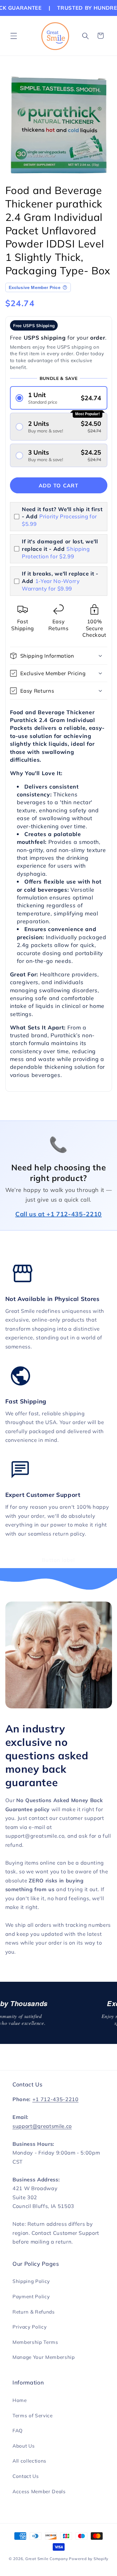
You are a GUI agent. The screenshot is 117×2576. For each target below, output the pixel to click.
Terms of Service (33, 2416)
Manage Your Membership (44, 2357)
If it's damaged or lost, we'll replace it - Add (60, 549)
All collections (29, 2461)
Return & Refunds (34, 2312)
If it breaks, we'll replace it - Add (60, 581)
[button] (14, 36)
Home (20, 2400)
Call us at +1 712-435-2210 (58, 1214)
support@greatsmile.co (42, 2126)
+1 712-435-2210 (56, 2099)
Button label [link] (58, 1560)
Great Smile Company (47, 2559)
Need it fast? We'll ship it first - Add (62, 517)
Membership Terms (35, 2342)
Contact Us (26, 2476)
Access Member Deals (39, 2491)
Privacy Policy (29, 2327)
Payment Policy (31, 2297)
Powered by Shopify (89, 2559)
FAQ (18, 2431)
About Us (24, 2446)
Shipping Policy (31, 2281)
